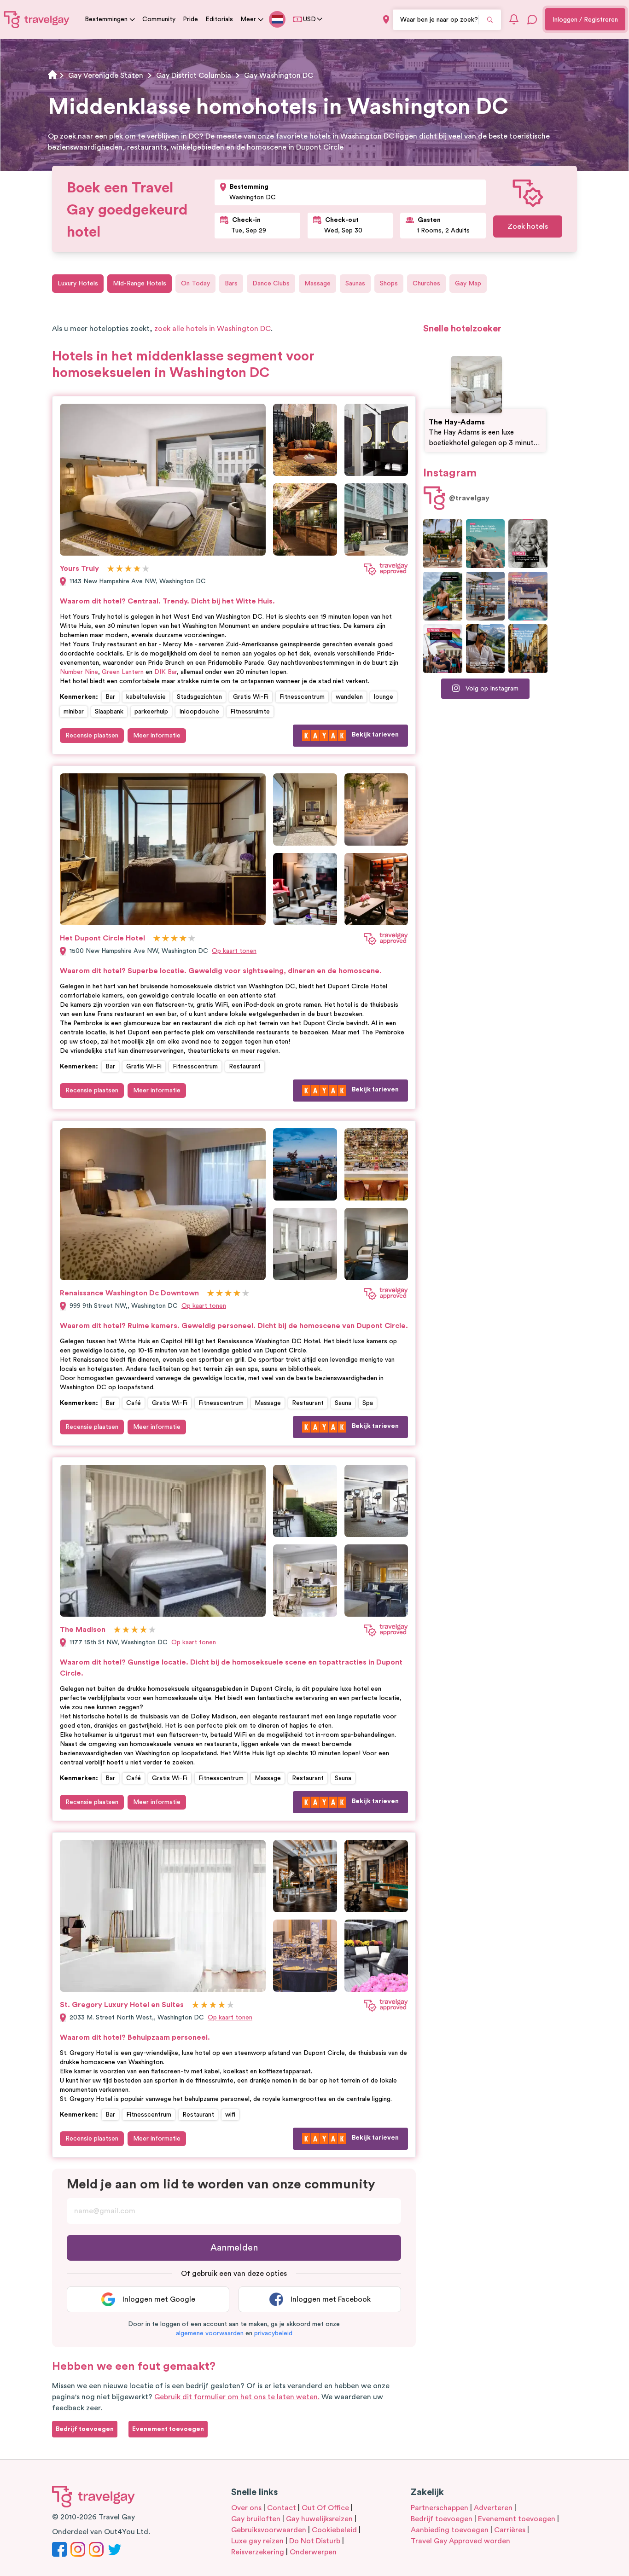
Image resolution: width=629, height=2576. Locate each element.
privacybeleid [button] (273, 2333)
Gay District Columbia (194, 75)
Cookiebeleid (334, 2530)
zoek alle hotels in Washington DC (213, 329)
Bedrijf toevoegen (442, 2519)
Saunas (355, 284)
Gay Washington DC (279, 75)
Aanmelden (234, 2248)
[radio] (111, 569)
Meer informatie (157, 736)
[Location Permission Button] (386, 20)
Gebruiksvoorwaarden (269, 2530)
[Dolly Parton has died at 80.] (528, 544)
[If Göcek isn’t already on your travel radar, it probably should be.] (443, 544)
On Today (195, 284)
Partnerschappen (440, 2508)
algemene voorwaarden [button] (210, 2333)
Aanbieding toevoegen (450, 2530)
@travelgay (469, 498)
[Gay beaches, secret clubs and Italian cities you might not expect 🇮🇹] (486, 544)
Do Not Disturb (315, 2541)
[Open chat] (532, 19)
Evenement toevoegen (517, 2519)
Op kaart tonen (234, 951)
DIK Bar (166, 672)
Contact (282, 2508)
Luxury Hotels (78, 284)
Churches (426, 284)
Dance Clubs (271, 284)
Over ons (246, 2508)
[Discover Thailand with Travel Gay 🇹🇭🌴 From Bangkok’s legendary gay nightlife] (443, 596)
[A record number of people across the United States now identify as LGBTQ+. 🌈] (443, 649)
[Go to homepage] (37, 19)
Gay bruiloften (256, 2519)
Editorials (219, 19)
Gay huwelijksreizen (319, 2519)
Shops (389, 284)
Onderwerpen (313, 2552)
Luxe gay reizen (257, 2541)
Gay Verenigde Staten (106, 75)
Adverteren (493, 2508)
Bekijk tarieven (375, 735)
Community (159, 19)
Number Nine (79, 672)
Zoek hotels (528, 226)
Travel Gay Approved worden (460, 2541)
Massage (317, 284)
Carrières (510, 2530)
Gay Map (468, 284)
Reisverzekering (258, 2552)
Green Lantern (123, 672)
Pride (190, 19)
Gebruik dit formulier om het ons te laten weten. (237, 2397)
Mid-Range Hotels (140, 284)
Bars (231, 284)
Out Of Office (325, 2508)
